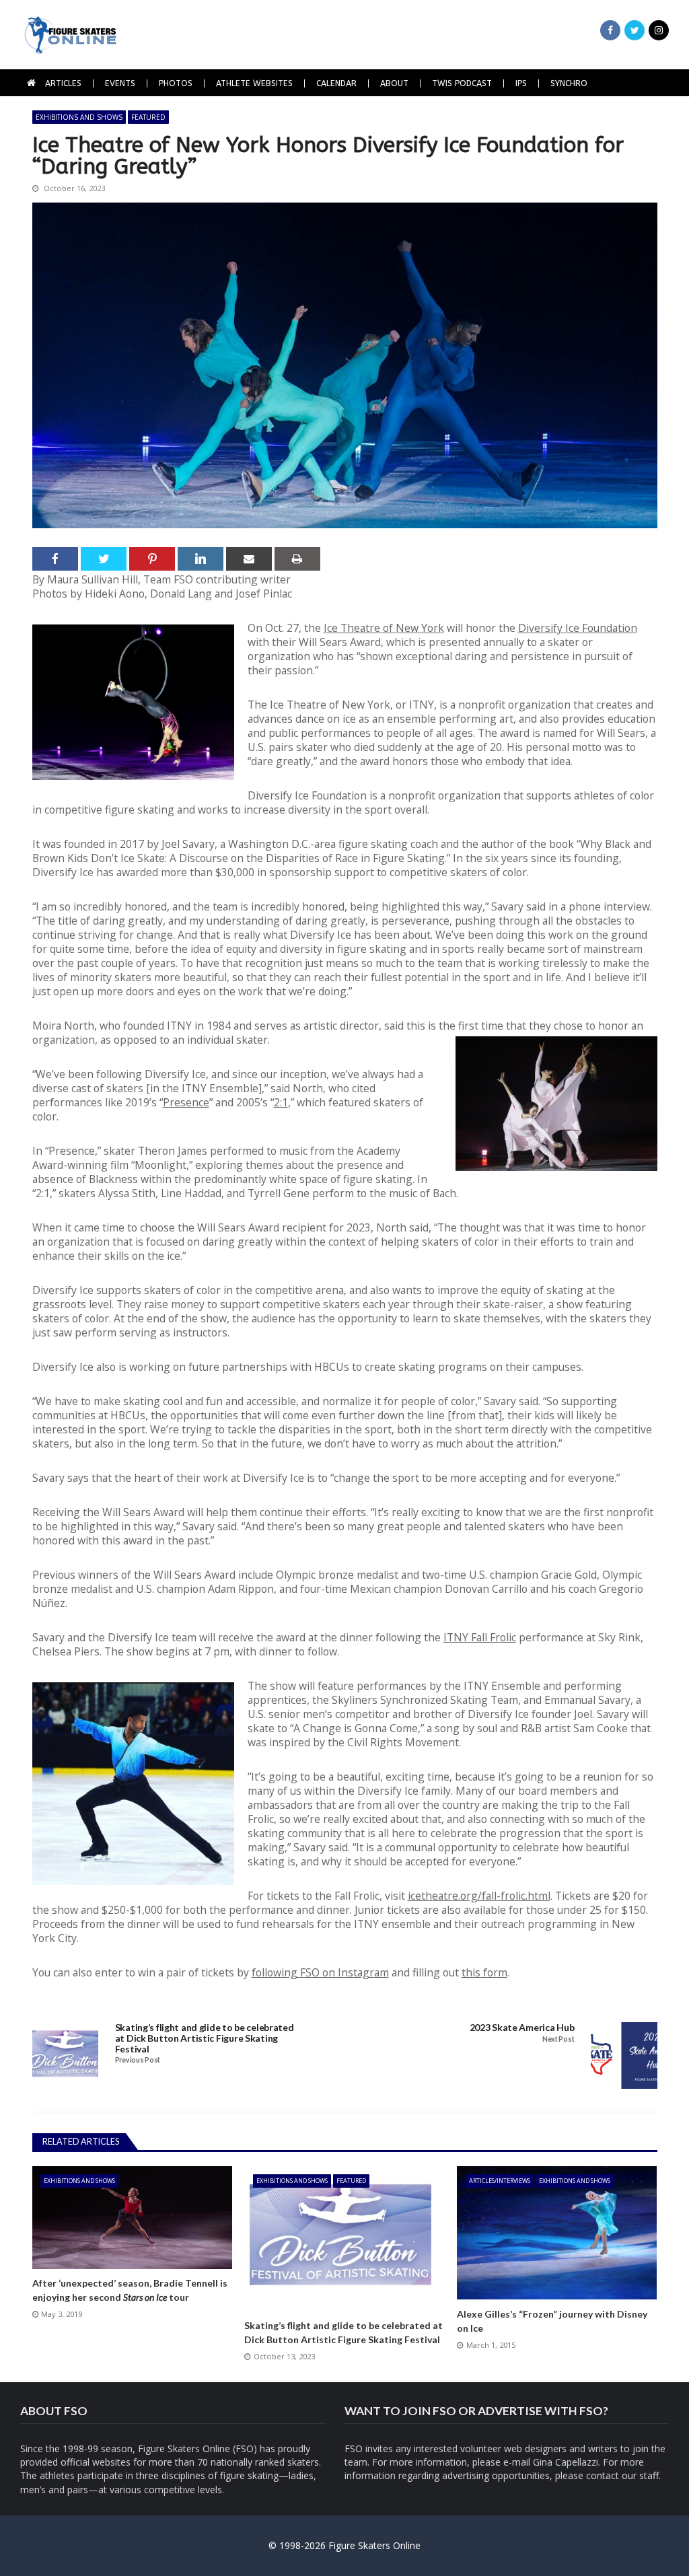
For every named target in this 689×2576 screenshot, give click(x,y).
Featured (148, 117)
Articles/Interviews (500, 2181)
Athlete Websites (254, 83)
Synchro (569, 83)
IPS (521, 83)
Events (120, 83)
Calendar (336, 83)
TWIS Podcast (462, 83)
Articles (63, 83)
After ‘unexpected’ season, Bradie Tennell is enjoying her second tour (130, 2290)
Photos (176, 83)
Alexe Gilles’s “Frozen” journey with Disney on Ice (552, 2321)
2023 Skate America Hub (522, 2028)
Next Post (558, 2039)
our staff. (641, 2475)
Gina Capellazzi (566, 2462)
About (394, 83)
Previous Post (138, 2060)
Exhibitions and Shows (79, 117)
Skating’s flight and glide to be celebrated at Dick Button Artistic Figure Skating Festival (205, 2038)
